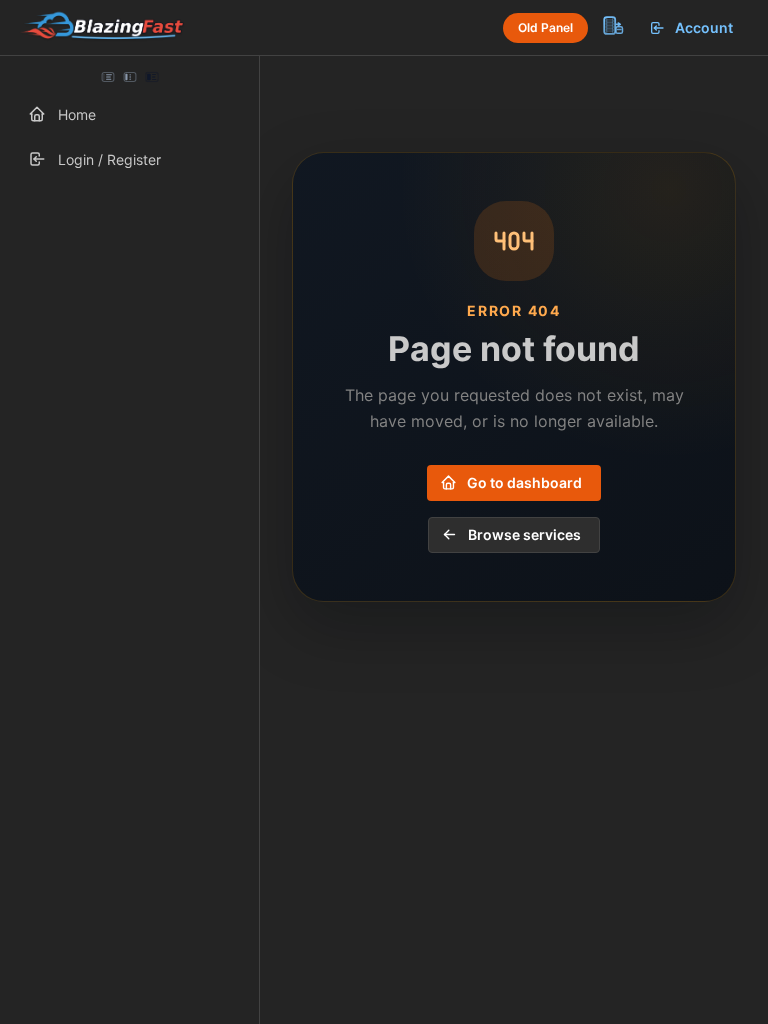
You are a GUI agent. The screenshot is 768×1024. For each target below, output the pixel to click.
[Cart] (612, 25)
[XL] (151, 77)
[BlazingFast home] (102, 28)
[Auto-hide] (108, 77)
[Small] (130, 77)
